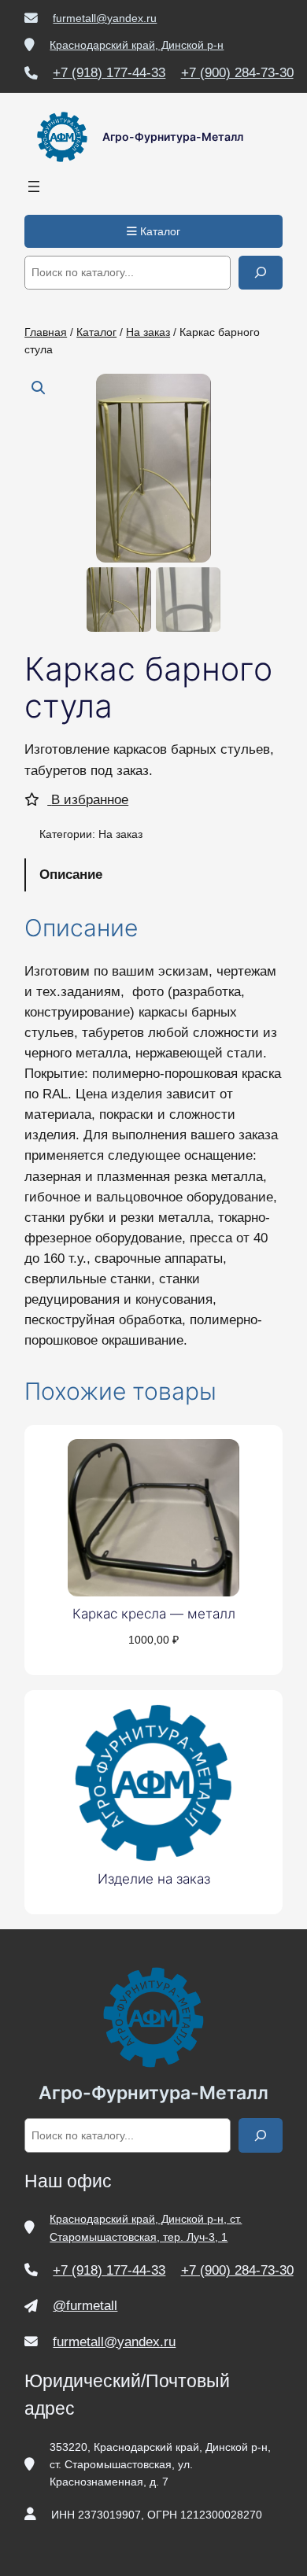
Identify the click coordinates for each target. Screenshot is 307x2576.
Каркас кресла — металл (154, 1614)
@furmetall (85, 2306)
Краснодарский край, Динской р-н (137, 45)
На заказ (148, 332)
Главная (46, 332)
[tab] (153, 875)
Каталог (159, 231)
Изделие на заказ (154, 1879)
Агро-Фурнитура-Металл (173, 137)
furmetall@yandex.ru (105, 18)
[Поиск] (261, 273)
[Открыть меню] (34, 186)
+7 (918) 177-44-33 (109, 73)
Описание (71, 875)
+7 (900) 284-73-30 (237, 73)
